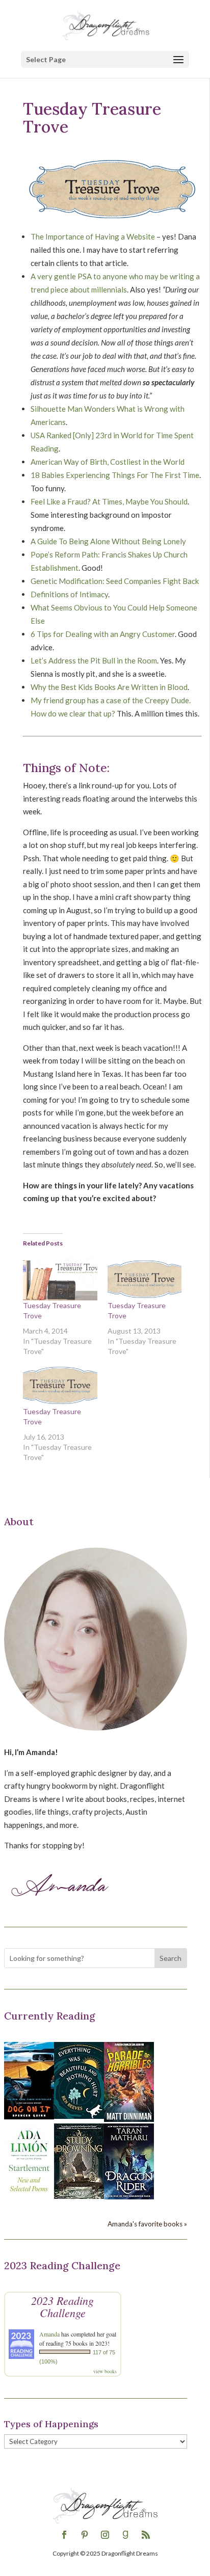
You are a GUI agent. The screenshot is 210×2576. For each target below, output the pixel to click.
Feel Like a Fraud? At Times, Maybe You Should (109, 501)
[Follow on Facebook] (64, 2535)
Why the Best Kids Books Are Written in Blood (109, 687)
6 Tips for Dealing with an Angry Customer (103, 634)
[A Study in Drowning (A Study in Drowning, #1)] (79, 2196)
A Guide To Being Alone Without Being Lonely (108, 541)
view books (105, 2371)
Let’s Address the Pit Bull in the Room (94, 660)
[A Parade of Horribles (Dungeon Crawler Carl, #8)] (129, 2119)
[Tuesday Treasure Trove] (60, 1279)
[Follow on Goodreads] (125, 2535)
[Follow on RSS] (146, 2535)
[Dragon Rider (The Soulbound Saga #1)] (129, 2196)
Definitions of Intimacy (69, 594)
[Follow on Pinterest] (85, 2535)
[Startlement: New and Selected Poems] (29, 2197)
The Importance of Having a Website (93, 236)
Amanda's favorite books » (147, 2224)
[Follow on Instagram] (105, 2535)
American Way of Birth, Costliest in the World (108, 462)
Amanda (49, 2334)
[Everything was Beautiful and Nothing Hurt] (79, 2116)
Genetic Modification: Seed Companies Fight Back (115, 581)
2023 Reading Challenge (62, 2306)
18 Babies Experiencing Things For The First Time (115, 475)
